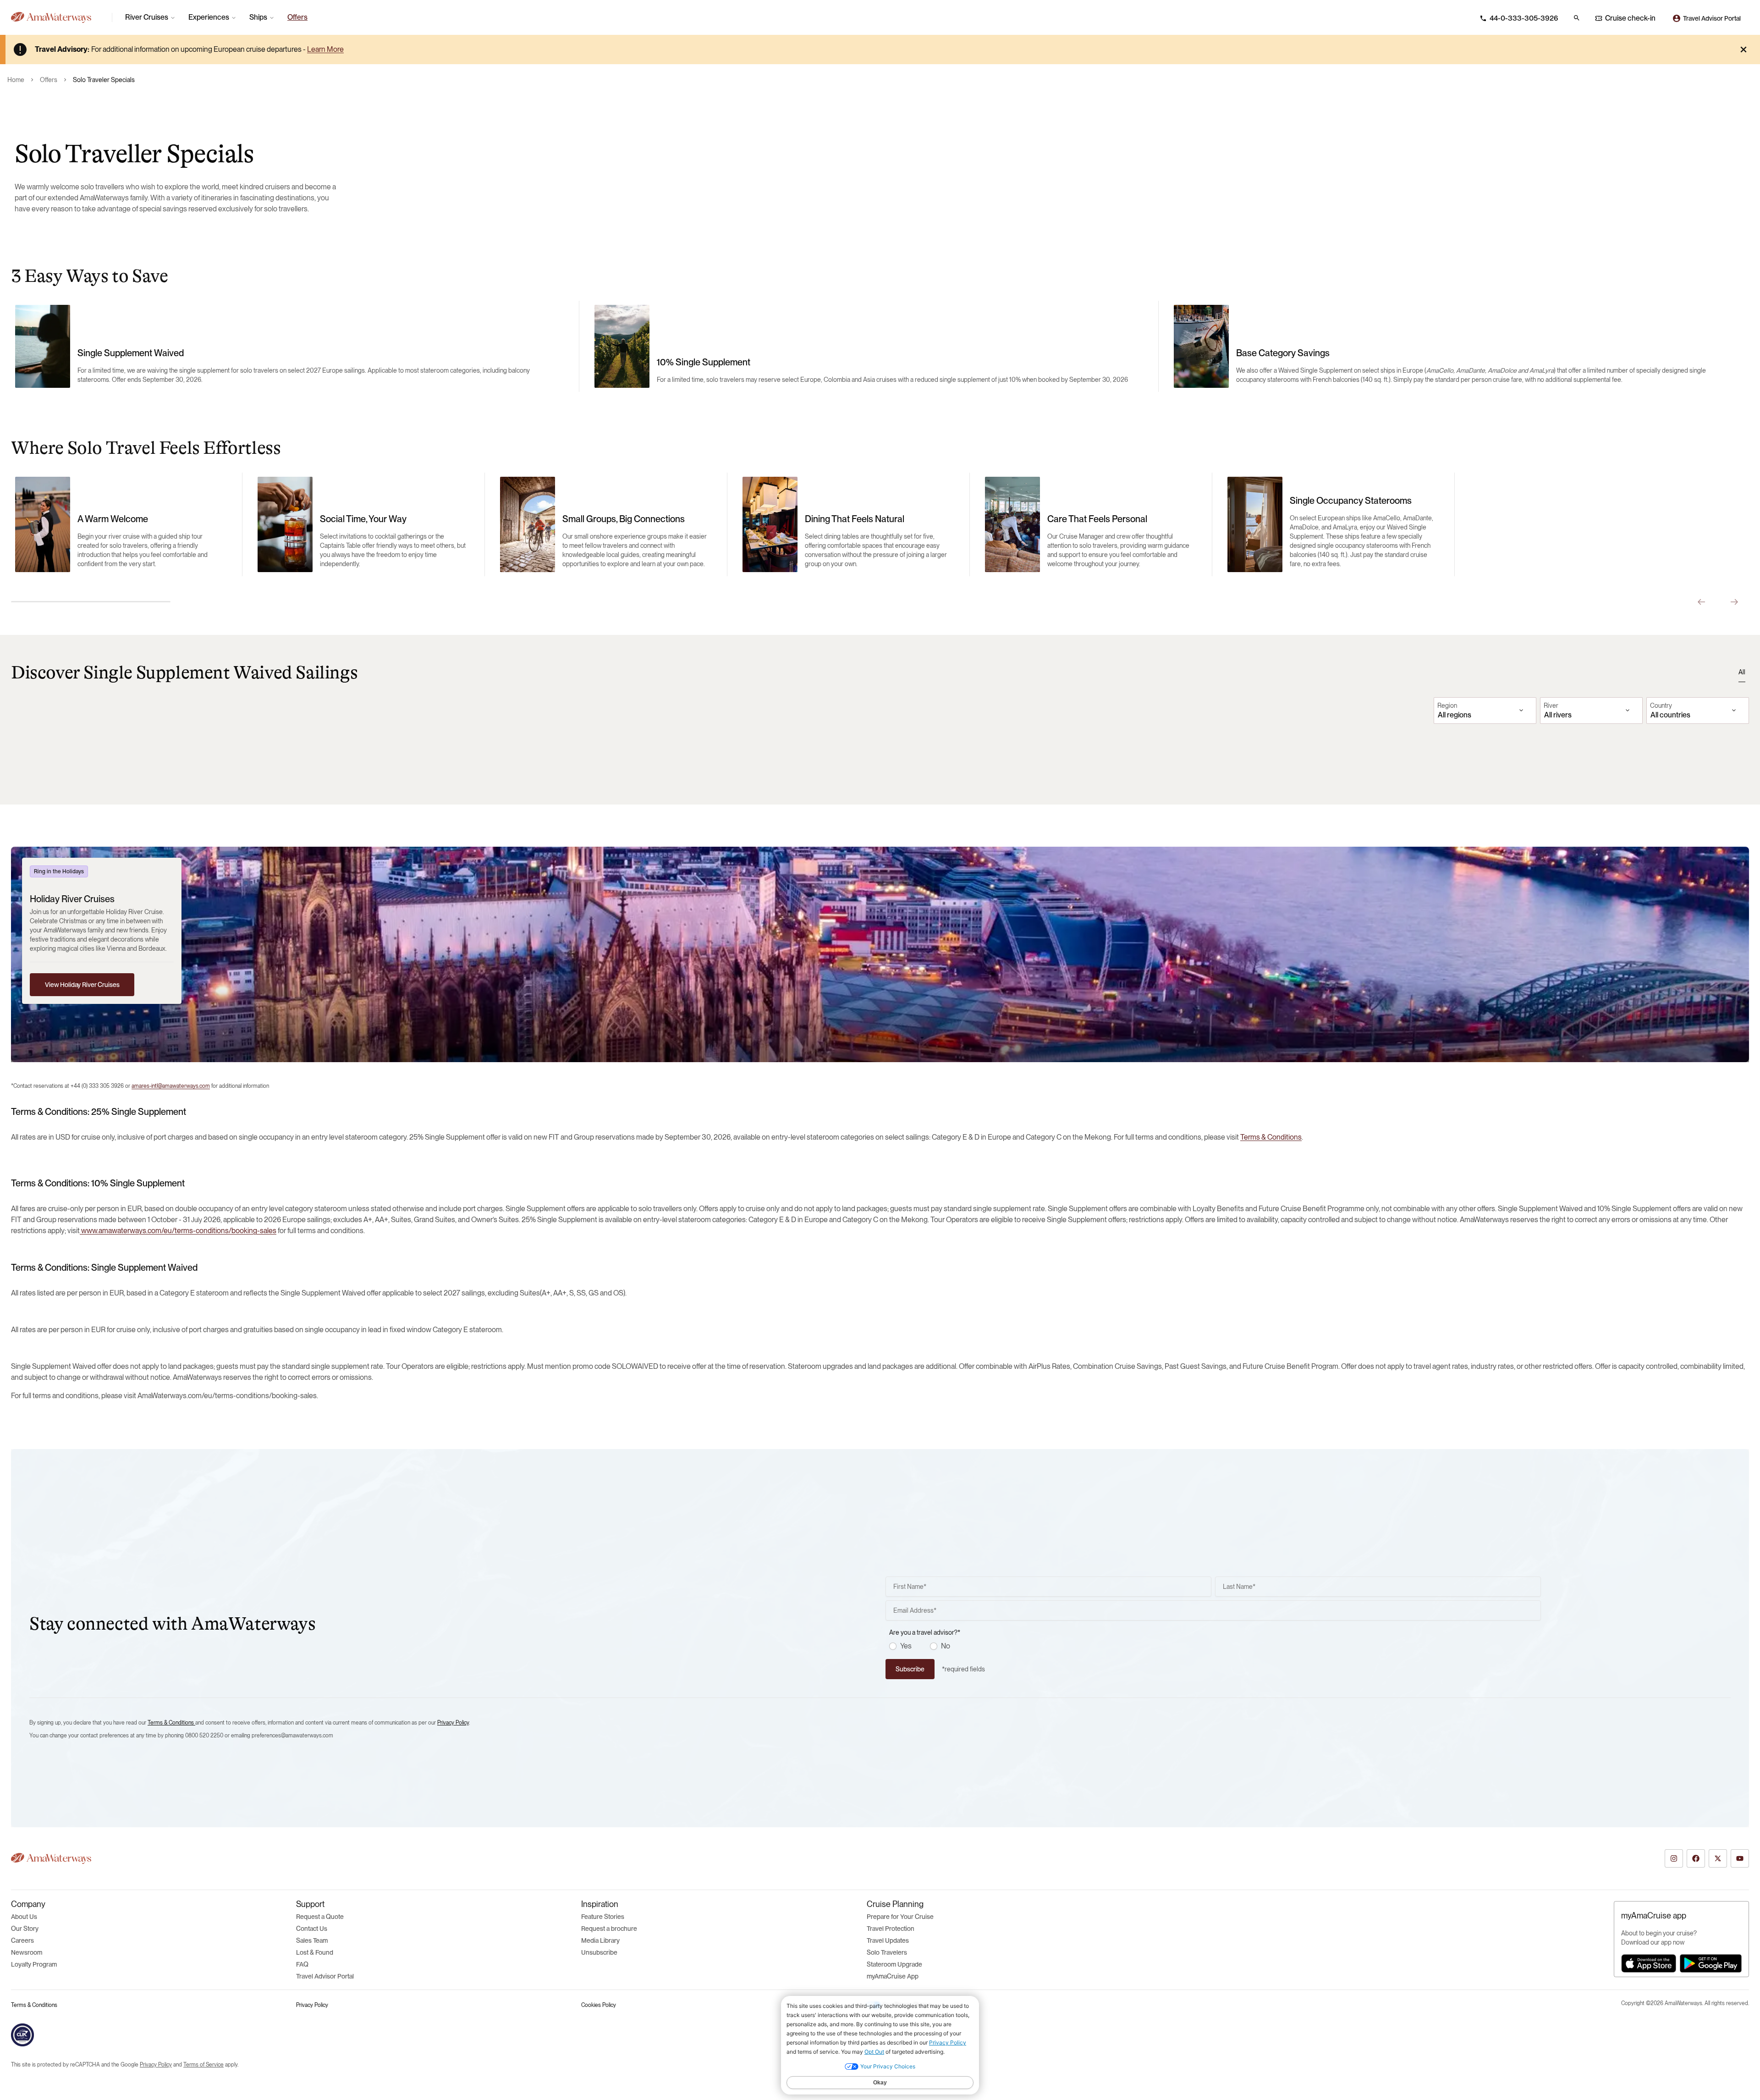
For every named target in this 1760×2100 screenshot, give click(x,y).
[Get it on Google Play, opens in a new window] (1711, 1963)
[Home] (58, 17)
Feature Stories (603, 1917)
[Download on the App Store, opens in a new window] (1649, 1963)
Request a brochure (609, 1929)
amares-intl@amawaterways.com (171, 1086)
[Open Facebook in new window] (1696, 1858)
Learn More (325, 49)
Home (16, 80)
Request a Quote (320, 1917)
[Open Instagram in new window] (1674, 1858)
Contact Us (312, 1929)
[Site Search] (1577, 18)
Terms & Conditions (1271, 1137)
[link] (297, 17)
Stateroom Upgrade (894, 1964)
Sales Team (312, 1940)
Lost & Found (315, 1952)
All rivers (1558, 715)
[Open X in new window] (1718, 1858)
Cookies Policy (599, 2005)
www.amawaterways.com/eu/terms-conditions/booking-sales (178, 1231)
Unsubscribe (599, 1952)
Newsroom (27, 1952)
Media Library (600, 1940)
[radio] (893, 1646)
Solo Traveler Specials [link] (104, 80)
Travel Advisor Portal (325, 1976)
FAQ (302, 1964)
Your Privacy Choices (907, 2005)
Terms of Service (203, 2065)
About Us (24, 1917)
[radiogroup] (1215, 1646)
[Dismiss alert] (1743, 50)
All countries (1670, 715)
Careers (22, 1940)
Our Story (25, 1929)
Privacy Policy (453, 1723)
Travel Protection (891, 1929)
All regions (1455, 715)
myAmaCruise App (893, 1976)
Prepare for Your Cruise (900, 1917)
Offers (49, 80)
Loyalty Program (34, 1964)
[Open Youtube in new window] (1740, 1858)
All (1742, 672)
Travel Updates (888, 1940)
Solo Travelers (887, 1952)
